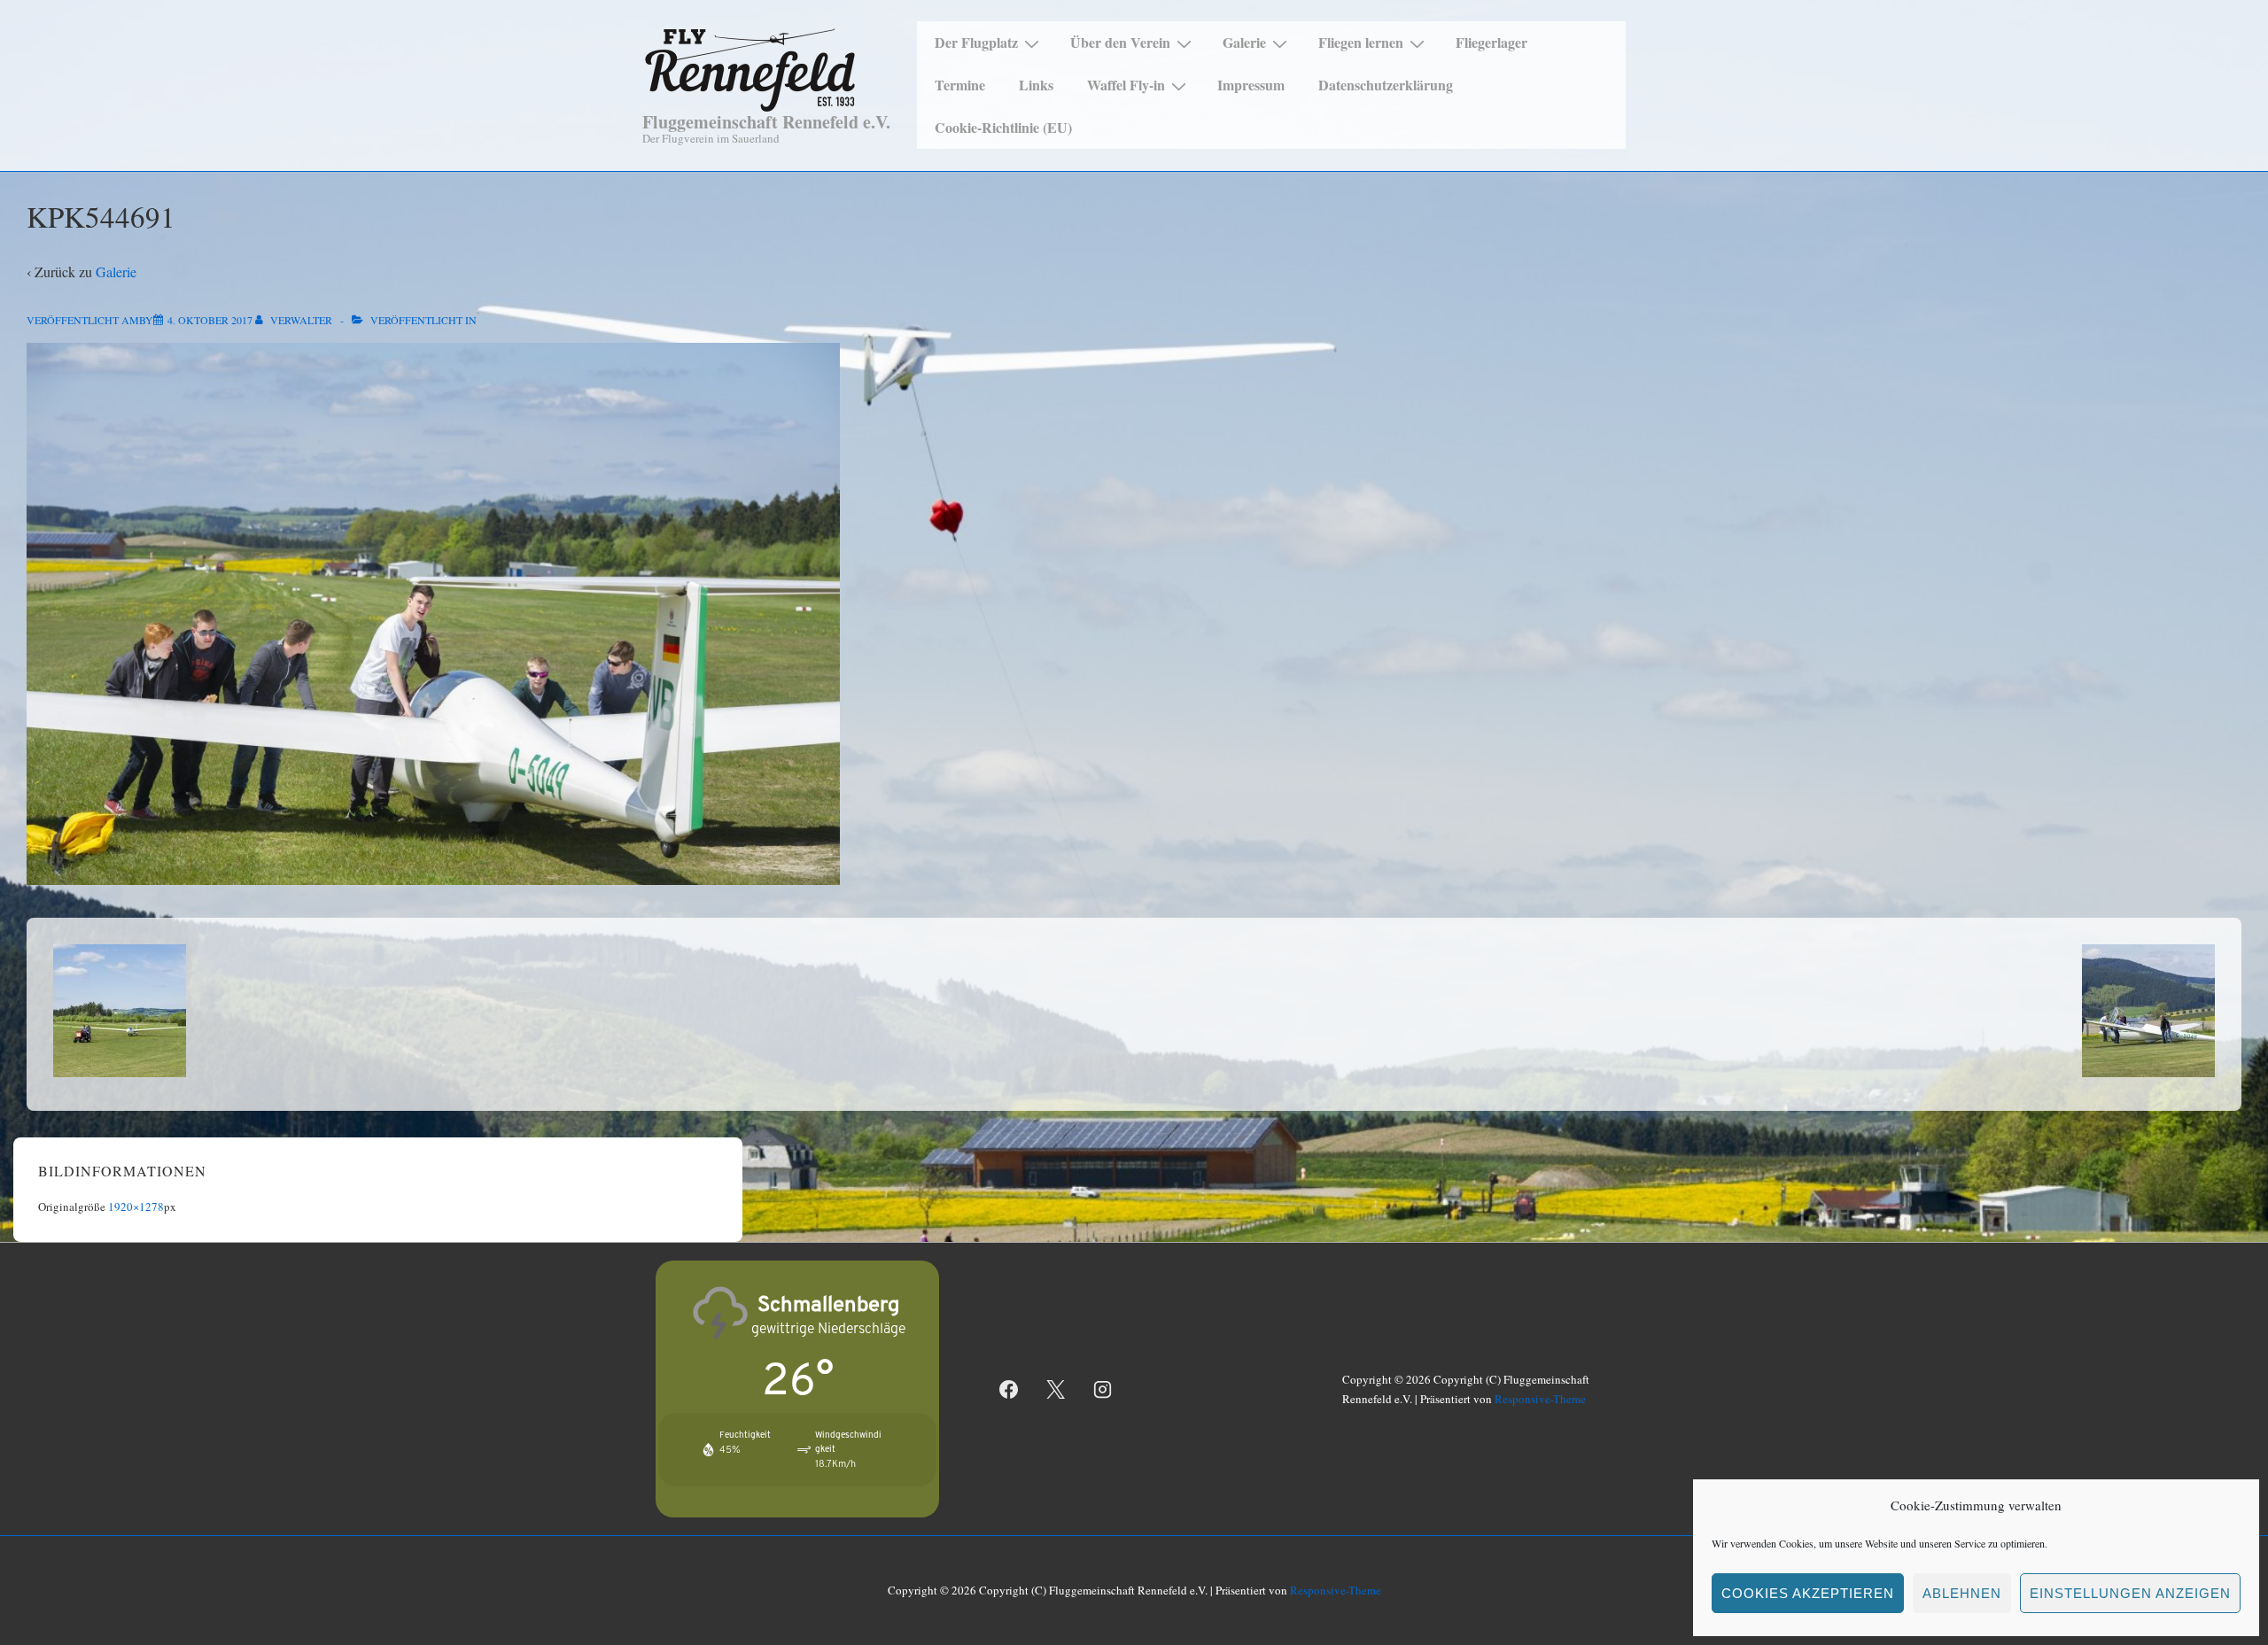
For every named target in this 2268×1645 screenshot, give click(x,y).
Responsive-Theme (1540, 1399)
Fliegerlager (1491, 42)
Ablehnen (1962, 1593)
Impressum (1251, 85)
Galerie (1244, 42)
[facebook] (1009, 1389)
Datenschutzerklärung (1386, 85)
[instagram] (1103, 1389)
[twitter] (1056, 1389)
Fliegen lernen (1361, 42)
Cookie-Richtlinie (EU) (1003, 127)
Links (1036, 85)
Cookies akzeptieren (1808, 1593)
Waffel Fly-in (1126, 85)
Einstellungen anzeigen (2130, 1593)
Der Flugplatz (976, 42)
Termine (960, 85)
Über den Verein (1120, 42)
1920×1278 (136, 1207)
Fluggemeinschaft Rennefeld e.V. (766, 122)
